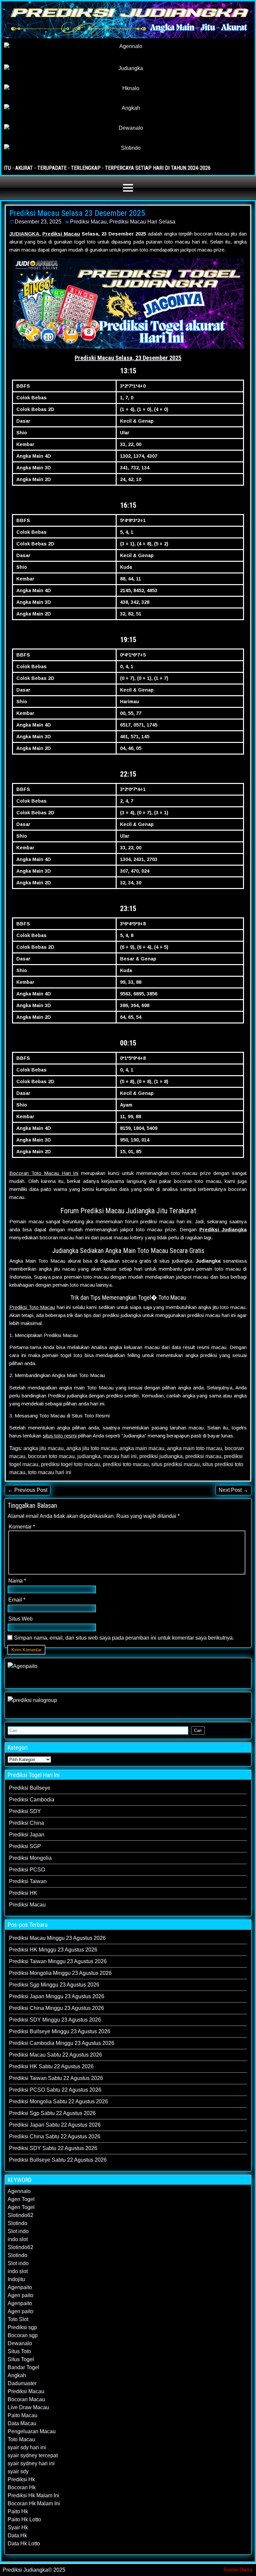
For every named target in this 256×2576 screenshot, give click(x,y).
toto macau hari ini (50, 1472)
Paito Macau (22, 2415)
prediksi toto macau (126, 1464)
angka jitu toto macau (91, 1448)
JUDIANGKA (24, 234)
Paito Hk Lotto (24, 2519)
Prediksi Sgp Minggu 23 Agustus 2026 (54, 1985)
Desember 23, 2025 (38, 222)
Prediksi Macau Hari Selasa (142, 222)
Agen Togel (21, 2199)
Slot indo (18, 2231)
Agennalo (19, 2191)
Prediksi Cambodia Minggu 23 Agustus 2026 (62, 2043)
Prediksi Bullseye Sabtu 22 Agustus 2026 (58, 2160)
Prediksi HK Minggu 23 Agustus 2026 (53, 1950)
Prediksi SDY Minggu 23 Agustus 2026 (55, 2020)
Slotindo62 (20, 2215)
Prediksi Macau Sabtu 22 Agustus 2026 (55, 2055)
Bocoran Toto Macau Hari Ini (44, 1173)
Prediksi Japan (27, 1835)
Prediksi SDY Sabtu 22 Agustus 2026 (53, 2148)
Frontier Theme (238, 2570)
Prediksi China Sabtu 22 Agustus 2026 (55, 2136)
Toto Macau (21, 2439)
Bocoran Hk (22, 2487)
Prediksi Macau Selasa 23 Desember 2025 (77, 213)
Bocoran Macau (26, 2399)
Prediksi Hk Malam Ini (33, 2495)
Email (17, 1600)
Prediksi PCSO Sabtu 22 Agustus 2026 (55, 2090)
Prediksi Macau (88, 222)
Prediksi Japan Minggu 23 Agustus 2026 (57, 1996)
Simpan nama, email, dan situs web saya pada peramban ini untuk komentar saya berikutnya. (124, 1638)
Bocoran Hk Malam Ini (34, 2503)
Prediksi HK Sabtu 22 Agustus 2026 (51, 2066)
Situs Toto (19, 2351)
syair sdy (18, 2471)
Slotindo (17, 2223)
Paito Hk (18, 2511)
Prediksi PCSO (27, 1870)
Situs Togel (21, 2359)
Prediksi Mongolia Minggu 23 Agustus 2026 (60, 1973)
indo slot (18, 2239)
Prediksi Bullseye (30, 1788)
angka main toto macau (194, 1448)
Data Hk (17, 2535)
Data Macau (22, 2423)
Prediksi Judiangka (223, 1229)
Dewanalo (20, 2343)
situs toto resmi (60, 1436)
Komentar (22, 1527)
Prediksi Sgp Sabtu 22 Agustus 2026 (52, 2113)
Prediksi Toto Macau (32, 1307)
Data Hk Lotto (24, 2543)
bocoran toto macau (51, 1456)
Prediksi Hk (21, 2479)
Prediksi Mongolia (30, 1858)
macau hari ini (120, 1456)
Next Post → (233, 1490)
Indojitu (16, 2279)
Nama (17, 1581)
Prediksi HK (23, 1893)
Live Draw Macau (28, 2407)
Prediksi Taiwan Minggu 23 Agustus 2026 (58, 1961)
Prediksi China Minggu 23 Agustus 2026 (56, 2008)
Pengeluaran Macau (32, 2431)
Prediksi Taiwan (28, 1881)
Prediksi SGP (25, 1846)
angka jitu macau (43, 1448)
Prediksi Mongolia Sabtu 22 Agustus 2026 (58, 2101)
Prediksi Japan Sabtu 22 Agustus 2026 (55, 2125)
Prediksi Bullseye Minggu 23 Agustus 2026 (60, 2031)
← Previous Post (27, 1490)
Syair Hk (18, 2527)
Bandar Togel (23, 2367)
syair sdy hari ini (27, 2447)
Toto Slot (18, 2319)
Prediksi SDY (25, 1811)
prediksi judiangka (161, 1456)
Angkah (17, 2375)
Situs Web (20, 1619)
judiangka (89, 1456)
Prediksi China (26, 1823)
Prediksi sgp (22, 2327)
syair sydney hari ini (31, 2463)
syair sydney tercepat (33, 2455)
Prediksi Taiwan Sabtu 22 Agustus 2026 (56, 2078)
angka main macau (142, 1448)
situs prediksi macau (175, 1464)
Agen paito (20, 2295)
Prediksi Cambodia (32, 1800)
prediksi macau (203, 1456)
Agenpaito (20, 2287)
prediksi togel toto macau (70, 1464)
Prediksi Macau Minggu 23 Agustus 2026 (57, 1938)
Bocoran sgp (23, 2335)
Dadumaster (22, 2383)
